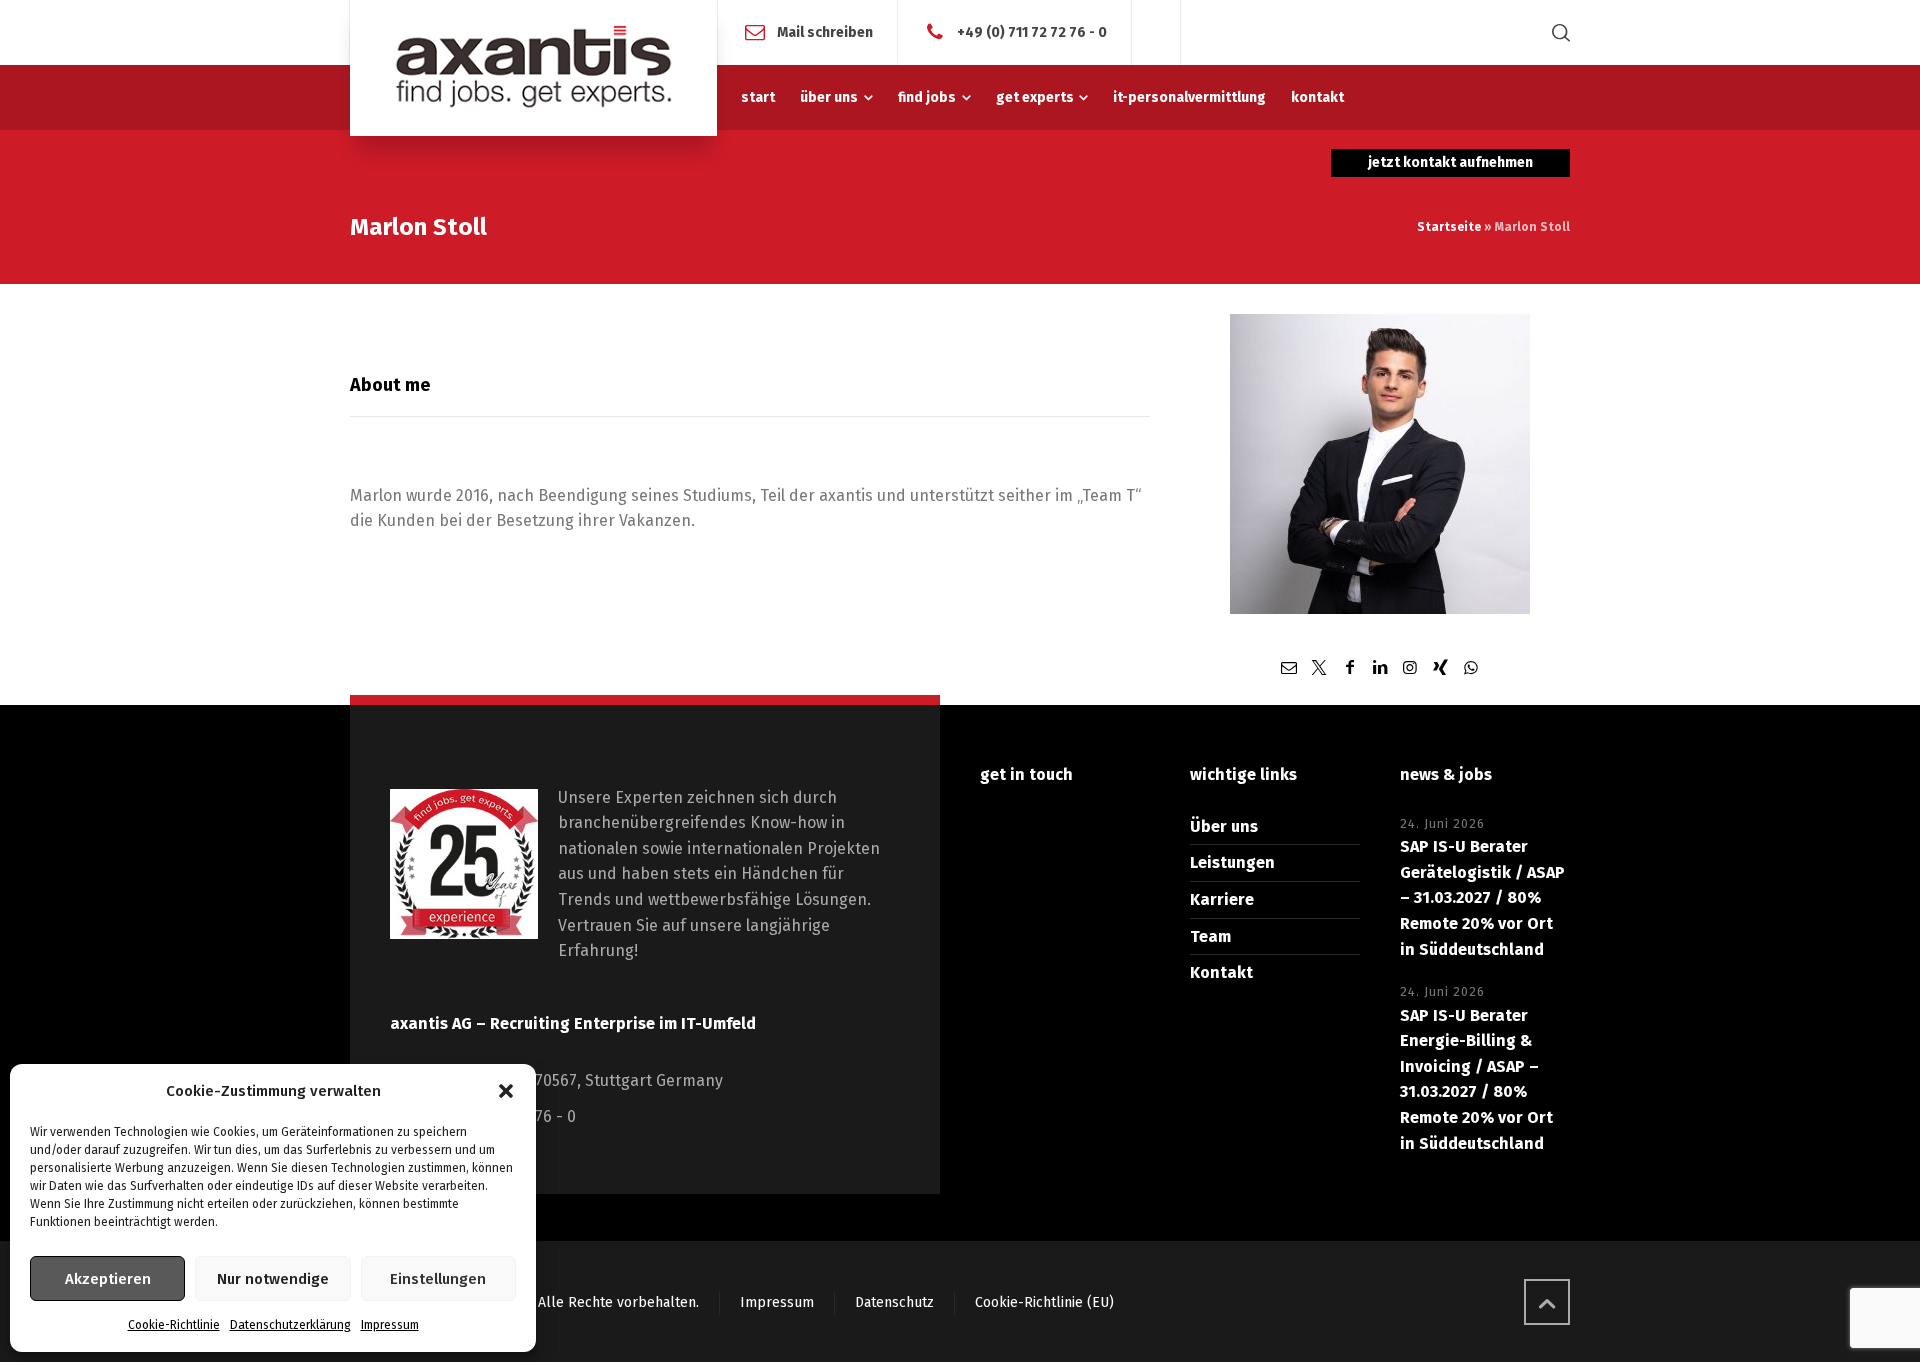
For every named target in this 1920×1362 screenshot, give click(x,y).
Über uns (1224, 826)
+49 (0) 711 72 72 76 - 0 (1032, 31)
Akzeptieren (108, 1279)
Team (1210, 936)
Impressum (390, 1325)
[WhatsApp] (1471, 667)
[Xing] (1441, 667)
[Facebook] (1349, 667)
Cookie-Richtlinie (174, 1325)
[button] (506, 1091)
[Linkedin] (1380, 667)
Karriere (1222, 899)
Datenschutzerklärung (290, 1325)
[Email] (1289, 667)
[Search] (1557, 32)
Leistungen (1232, 862)
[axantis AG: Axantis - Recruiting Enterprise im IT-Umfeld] (533, 68)
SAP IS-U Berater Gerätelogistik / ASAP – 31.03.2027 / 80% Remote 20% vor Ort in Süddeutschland (1482, 897)
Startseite (1449, 227)
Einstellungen (438, 1279)
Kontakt (1221, 972)
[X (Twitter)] (1319, 667)
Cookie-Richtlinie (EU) (1044, 1302)
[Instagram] (1410, 667)
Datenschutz (894, 1302)
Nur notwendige (273, 1279)
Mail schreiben (825, 31)
